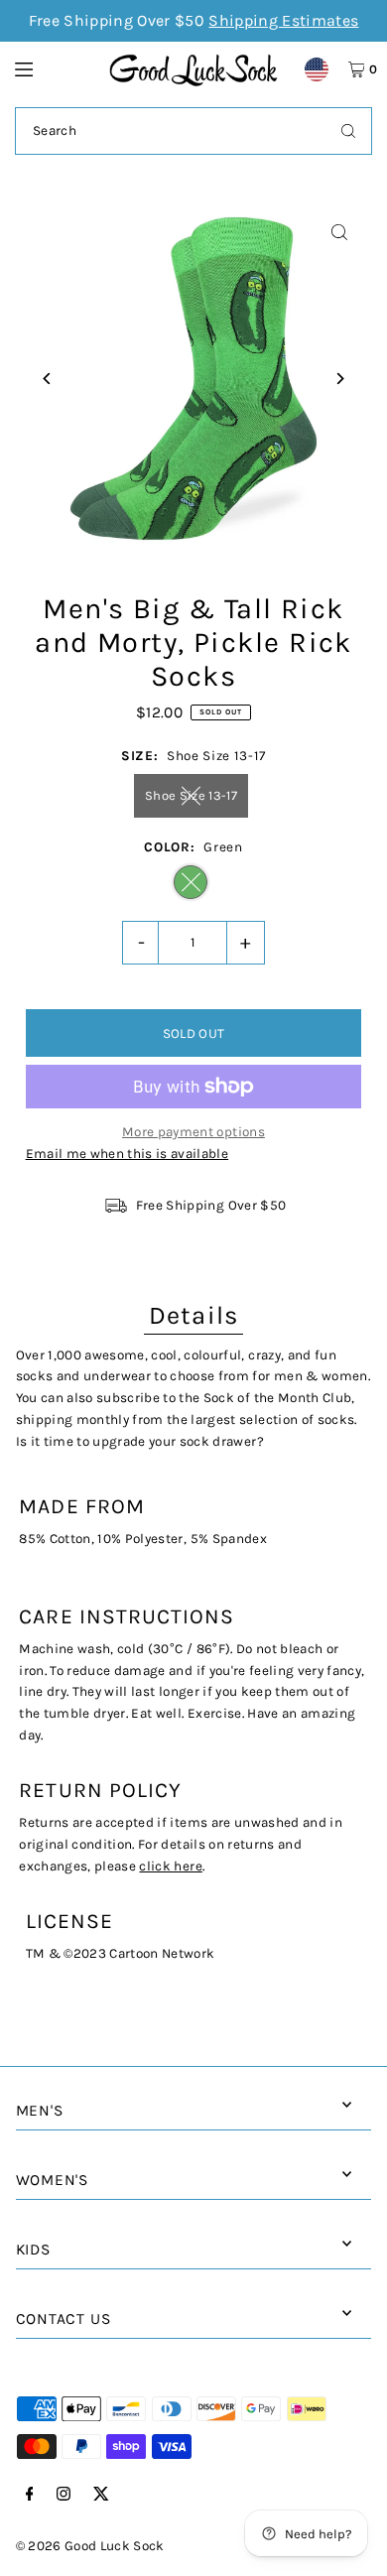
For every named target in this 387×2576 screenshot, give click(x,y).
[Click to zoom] (339, 233)
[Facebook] (30, 2495)
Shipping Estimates (283, 20)
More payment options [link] (193, 1132)
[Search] (348, 131)
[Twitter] (101, 2495)
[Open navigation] (53, 68)
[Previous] (48, 379)
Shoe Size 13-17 (191, 795)
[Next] (339, 379)
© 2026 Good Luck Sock (90, 2546)
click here (170, 1866)
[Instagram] (64, 2495)
